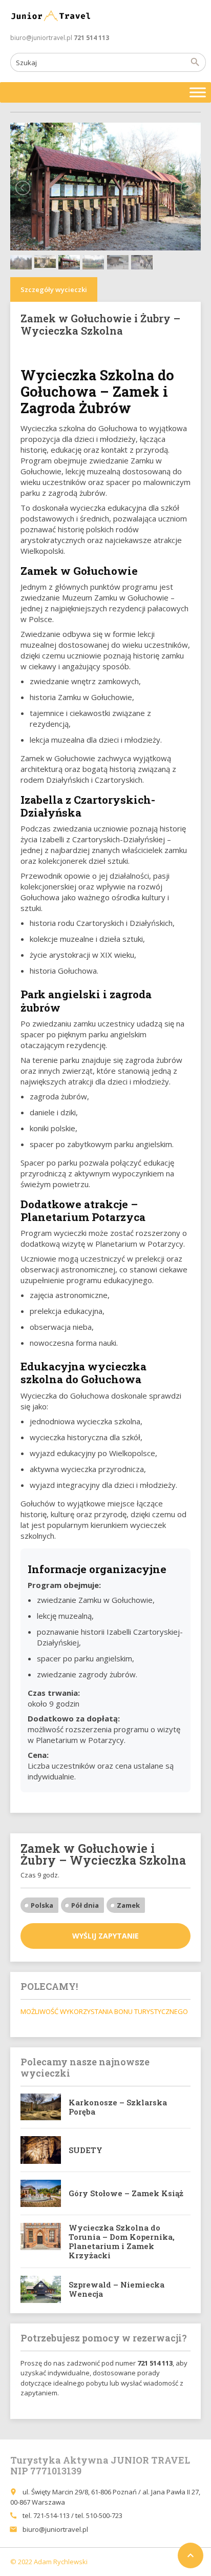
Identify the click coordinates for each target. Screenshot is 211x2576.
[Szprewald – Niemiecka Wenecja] (41, 2289)
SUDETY (86, 2150)
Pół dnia (85, 1905)
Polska (42, 1905)
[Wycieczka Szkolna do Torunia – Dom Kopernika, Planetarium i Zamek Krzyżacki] (41, 2241)
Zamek (128, 1905)
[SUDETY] (41, 2150)
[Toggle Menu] (198, 92)
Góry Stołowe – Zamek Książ (126, 2193)
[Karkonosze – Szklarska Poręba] (41, 2107)
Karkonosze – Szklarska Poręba (118, 2107)
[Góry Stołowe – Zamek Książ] (41, 2193)
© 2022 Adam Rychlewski (49, 2562)
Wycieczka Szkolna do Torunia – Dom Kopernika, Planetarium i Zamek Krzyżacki (122, 2241)
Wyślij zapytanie (105, 1936)
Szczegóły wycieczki (54, 289)
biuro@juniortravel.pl (55, 2529)
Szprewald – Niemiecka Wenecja (117, 2289)
